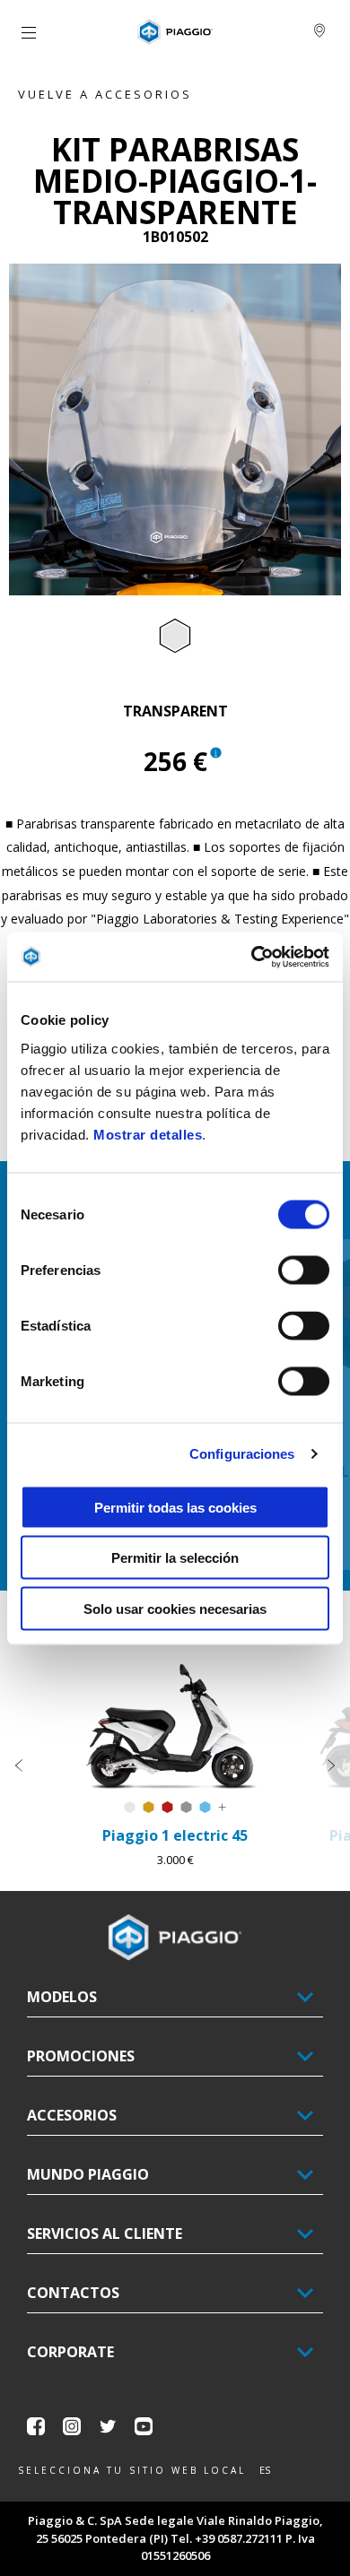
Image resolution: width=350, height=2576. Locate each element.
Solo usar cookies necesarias (175, 1608)
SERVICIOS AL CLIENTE (105, 2233)
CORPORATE (70, 2352)
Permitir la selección (175, 1558)
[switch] (304, 1270)
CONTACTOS (73, 2293)
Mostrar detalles (148, 1134)
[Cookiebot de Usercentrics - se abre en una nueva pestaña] (252, 957)
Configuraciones (242, 1454)
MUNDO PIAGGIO (88, 2174)
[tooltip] (175, 637)
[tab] (175, 637)
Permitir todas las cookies (175, 1507)
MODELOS (62, 1997)
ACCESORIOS (72, 2115)
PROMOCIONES (81, 2056)
